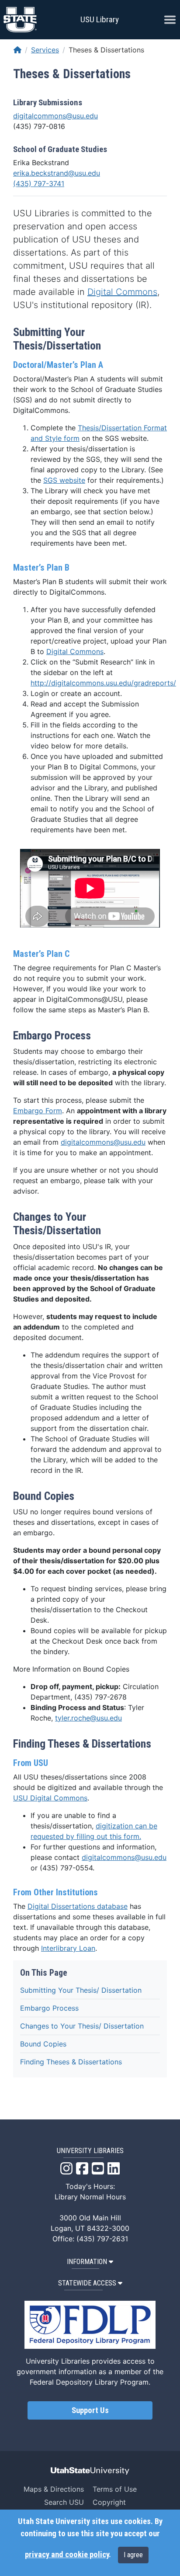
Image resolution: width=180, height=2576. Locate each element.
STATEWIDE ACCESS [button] (87, 2283)
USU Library (100, 19)
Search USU (64, 2502)
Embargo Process (49, 2008)
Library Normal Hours (90, 2197)
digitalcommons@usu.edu (55, 116)
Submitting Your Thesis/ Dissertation (81, 1990)
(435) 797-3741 (39, 184)
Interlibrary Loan (68, 1948)
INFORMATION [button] (87, 2262)
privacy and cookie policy (67, 2555)
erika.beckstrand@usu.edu (57, 173)
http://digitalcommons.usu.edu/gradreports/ (103, 683)
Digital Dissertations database (78, 1906)
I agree (133, 2555)
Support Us (90, 2410)
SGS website (64, 480)
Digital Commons (122, 292)
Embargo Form (38, 1111)
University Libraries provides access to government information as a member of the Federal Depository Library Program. (90, 2372)
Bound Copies (43, 2044)
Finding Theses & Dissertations (71, 2062)
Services (45, 50)
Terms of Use (115, 2489)
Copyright (109, 2502)
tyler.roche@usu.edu (88, 1718)
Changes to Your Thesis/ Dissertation (82, 2026)
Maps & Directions (54, 2489)
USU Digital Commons (50, 1798)
